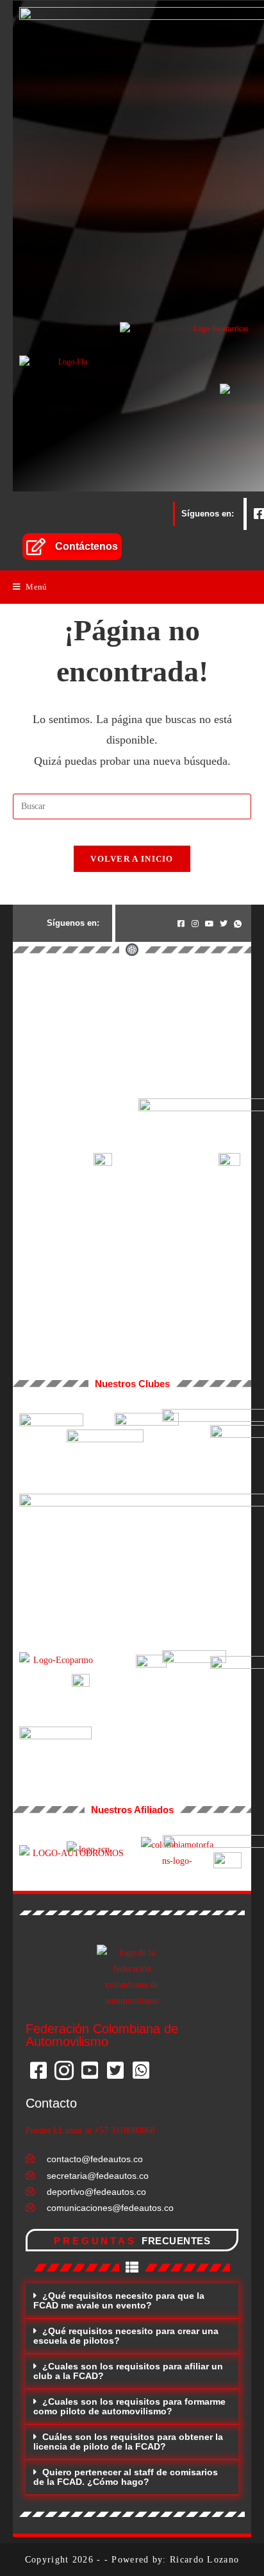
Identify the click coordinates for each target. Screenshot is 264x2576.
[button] (132, 2301)
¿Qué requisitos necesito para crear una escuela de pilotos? (126, 2336)
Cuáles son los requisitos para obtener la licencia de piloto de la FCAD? (128, 2442)
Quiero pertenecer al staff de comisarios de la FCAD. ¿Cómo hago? (126, 2477)
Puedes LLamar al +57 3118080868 (90, 2130)
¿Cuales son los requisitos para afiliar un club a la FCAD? (128, 2371)
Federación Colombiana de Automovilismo (102, 2035)
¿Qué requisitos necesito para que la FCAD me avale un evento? (119, 2300)
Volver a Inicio (132, 859)
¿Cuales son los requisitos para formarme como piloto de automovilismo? (129, 2406)
